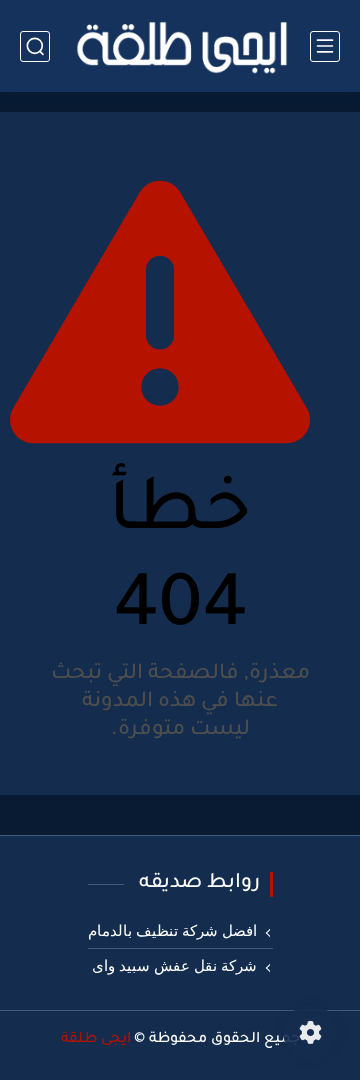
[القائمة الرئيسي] (325, 46)
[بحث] (35, 46)
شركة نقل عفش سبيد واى (174, 966)
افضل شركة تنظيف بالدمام (172, 931)
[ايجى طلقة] (180, 46)
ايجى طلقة (96, 1040)
